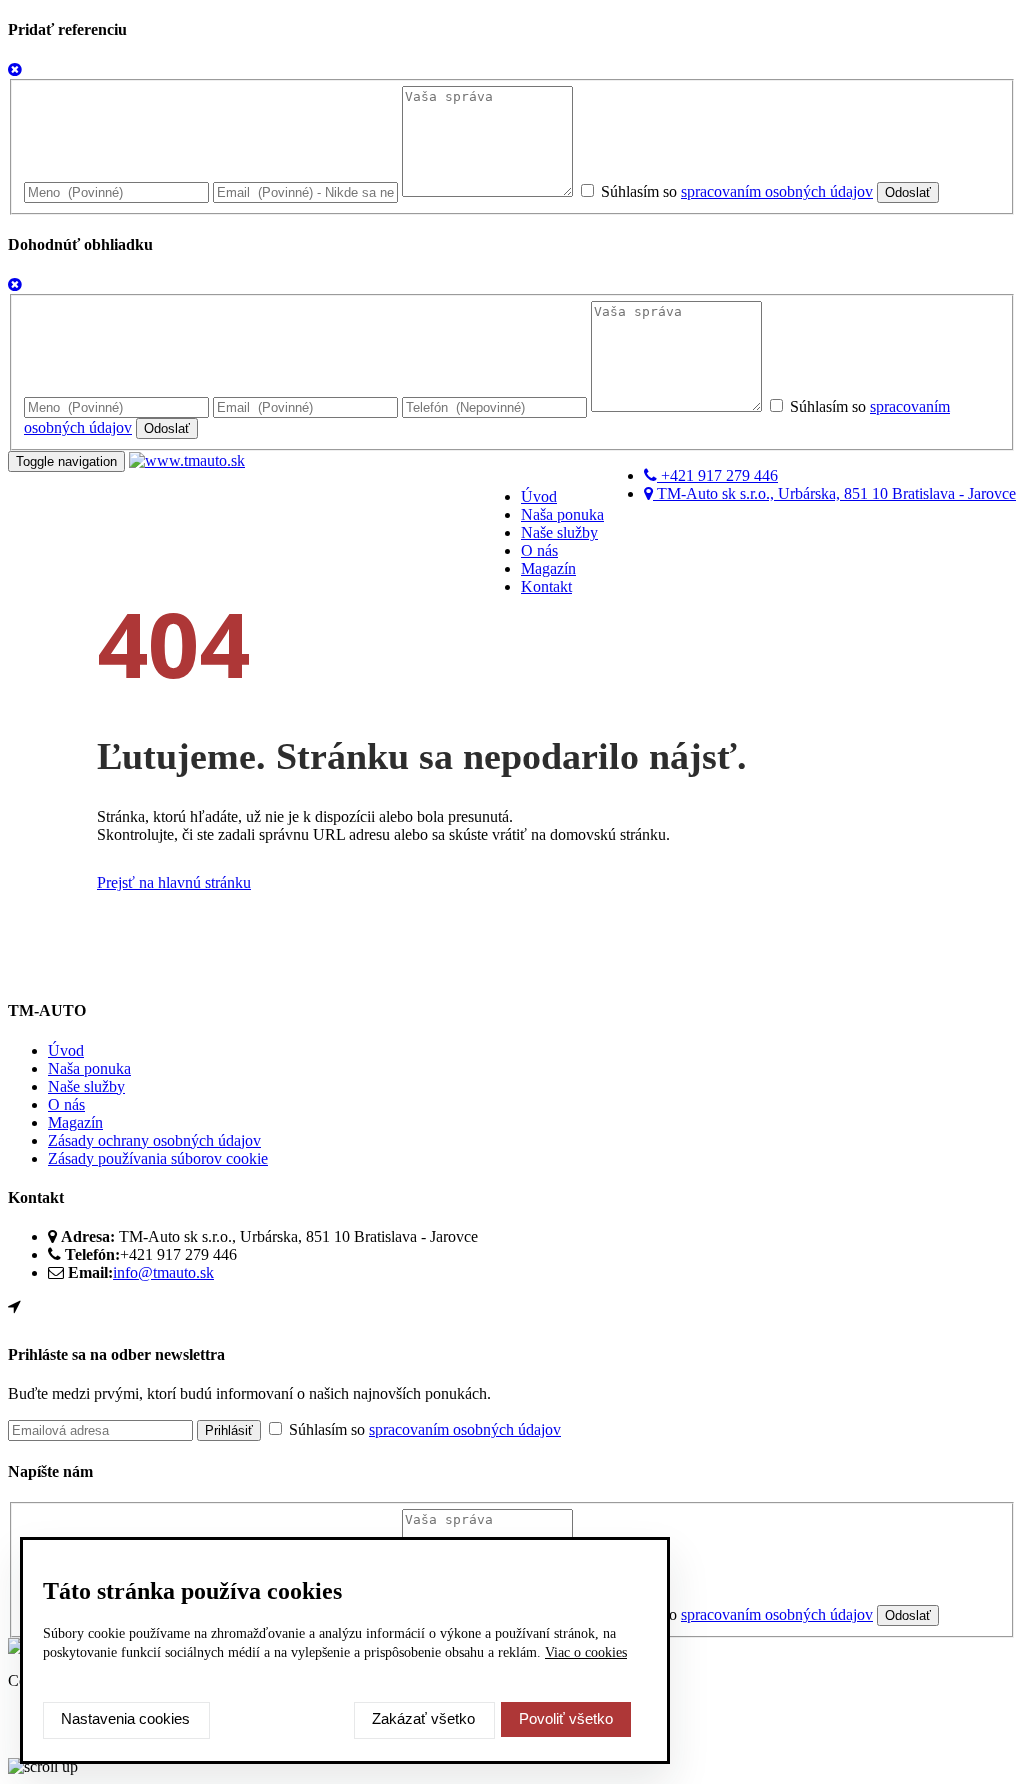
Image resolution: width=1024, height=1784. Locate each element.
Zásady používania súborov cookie (158, 1158)
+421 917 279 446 (717, 475)
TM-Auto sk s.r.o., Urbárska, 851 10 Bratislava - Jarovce (834, 493)
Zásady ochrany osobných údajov (154, 1140)
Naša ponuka (562, 514)
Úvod (539, 496)
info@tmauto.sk (163, 1272)
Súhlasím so (735, 191)
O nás (539, 550)
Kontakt (546, 586)
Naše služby (559, 532)
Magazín (548, 568)
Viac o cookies (586, 1652)
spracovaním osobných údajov (777, 191)
